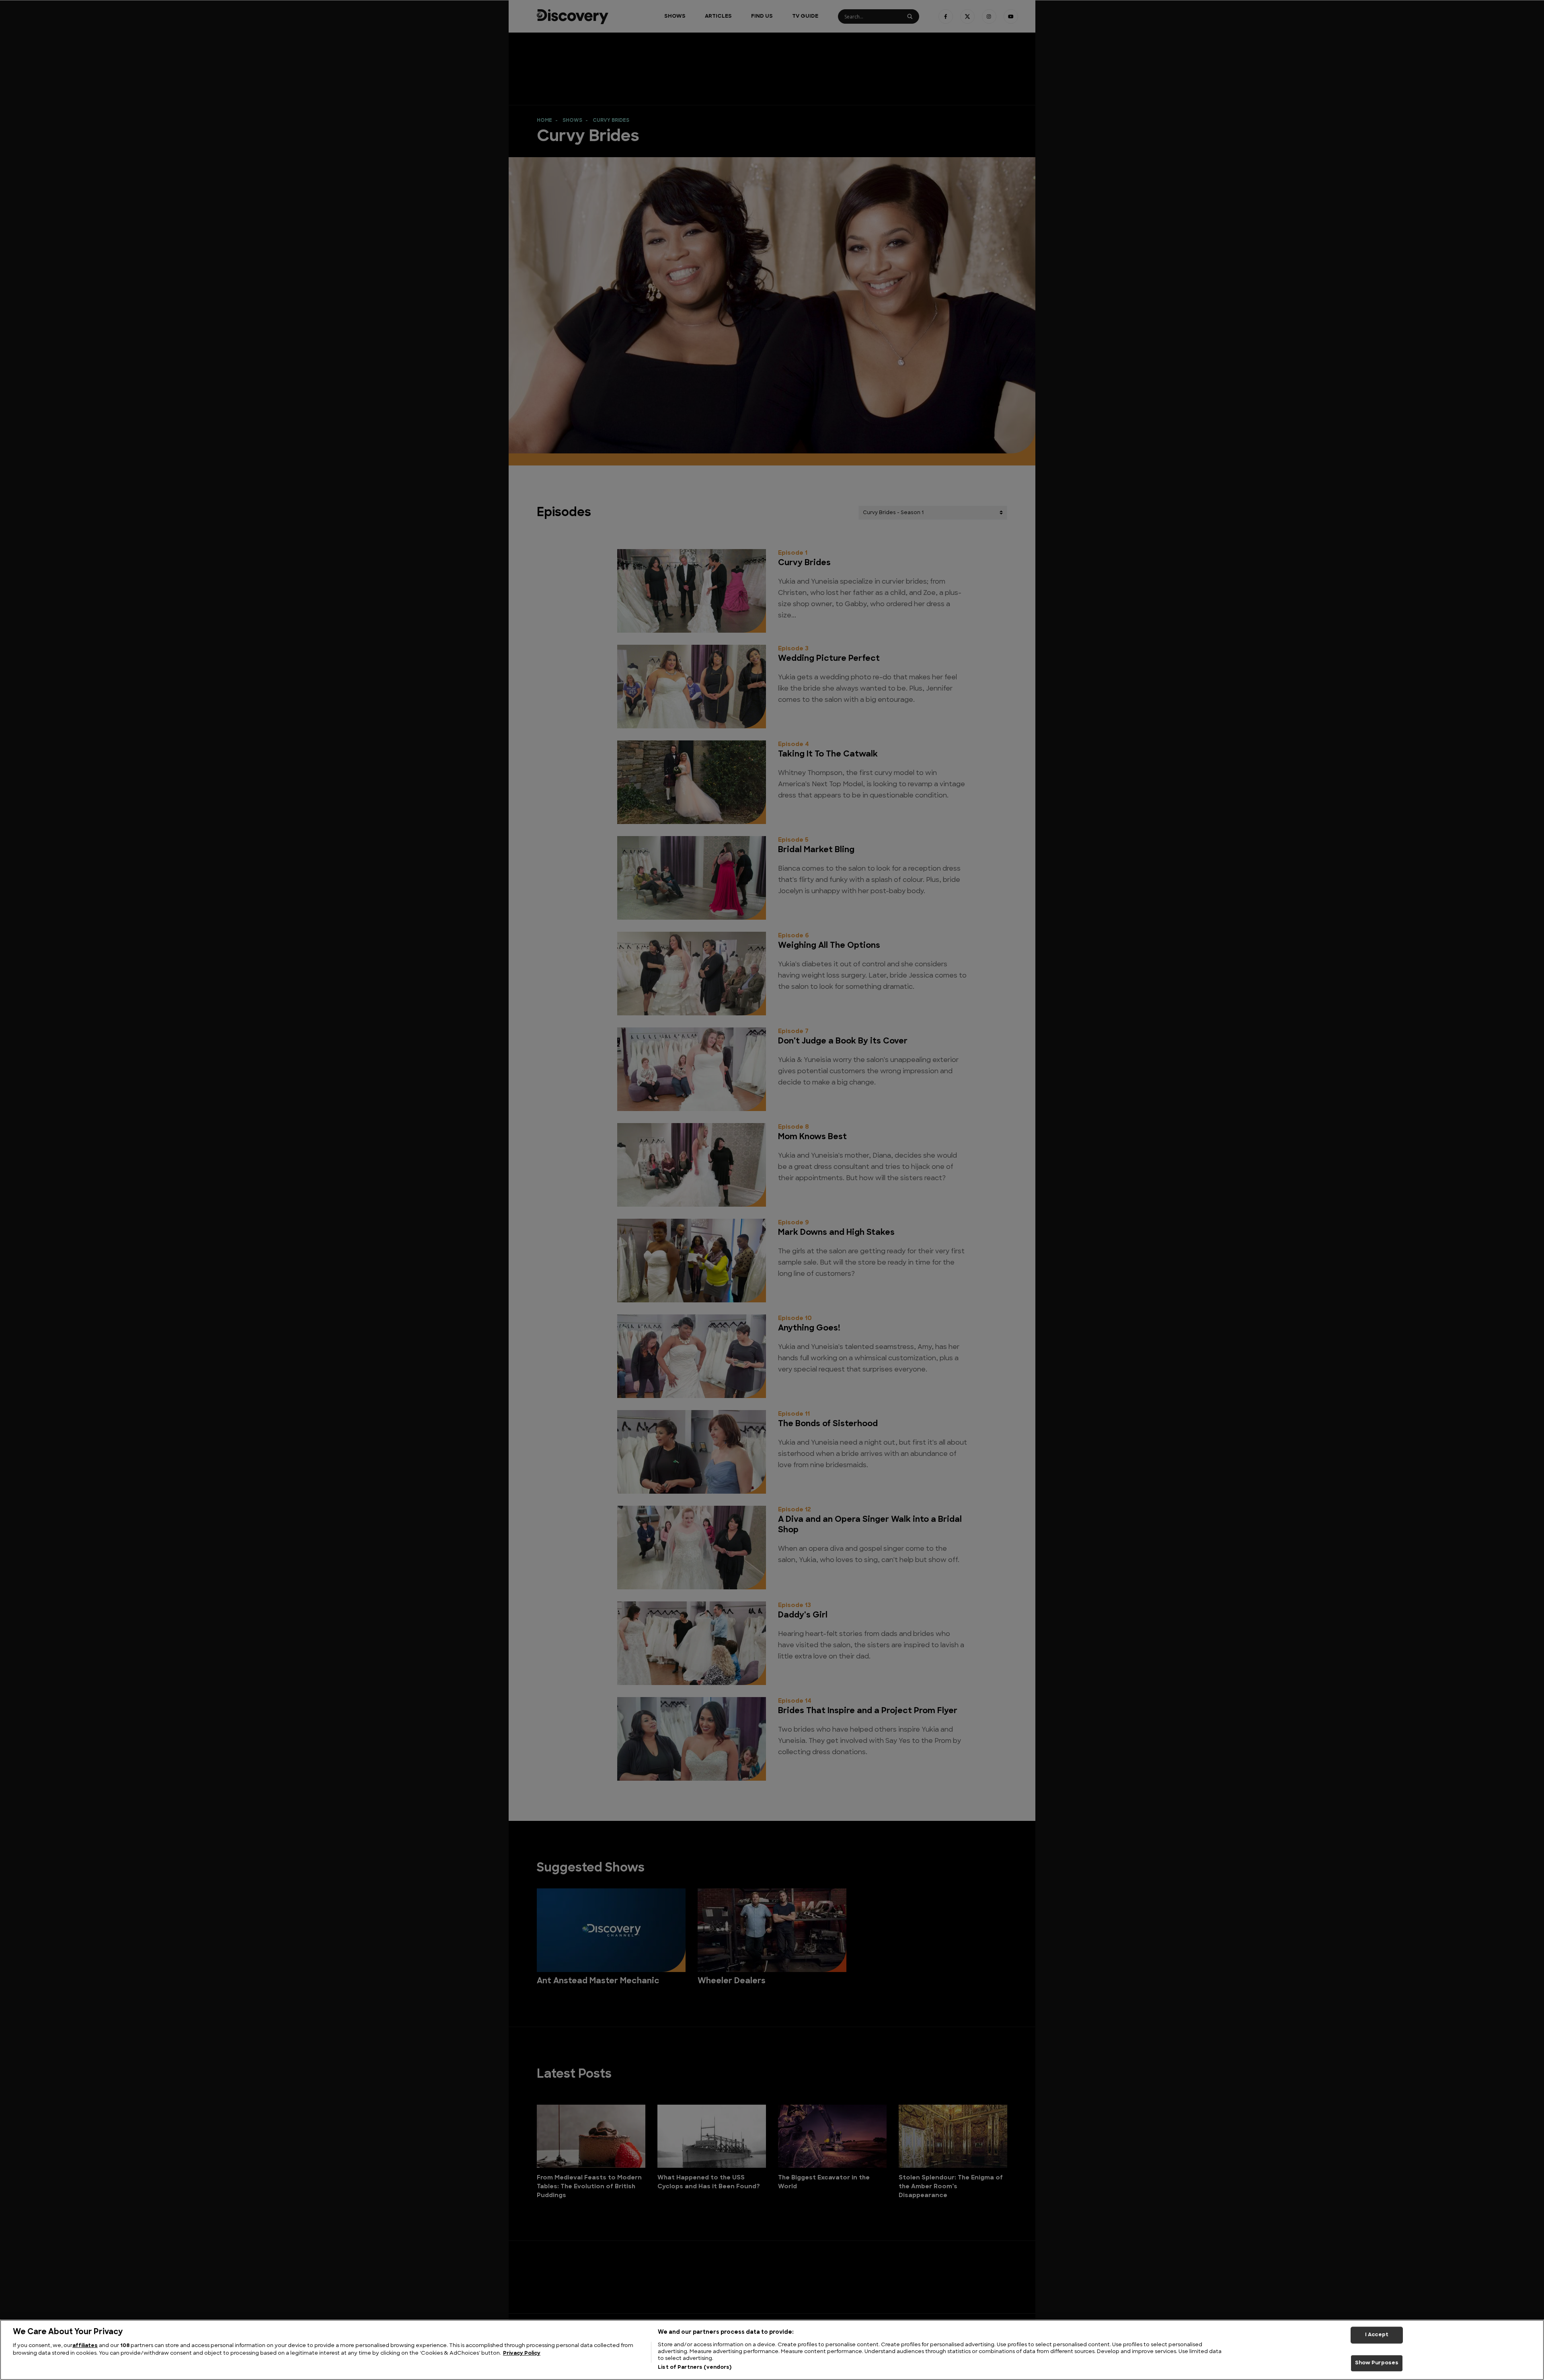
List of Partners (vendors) (695, 2367)
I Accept (1377, 2335)
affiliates (85, 2346)
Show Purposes (1377, 2363)
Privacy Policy (522, 2354)
